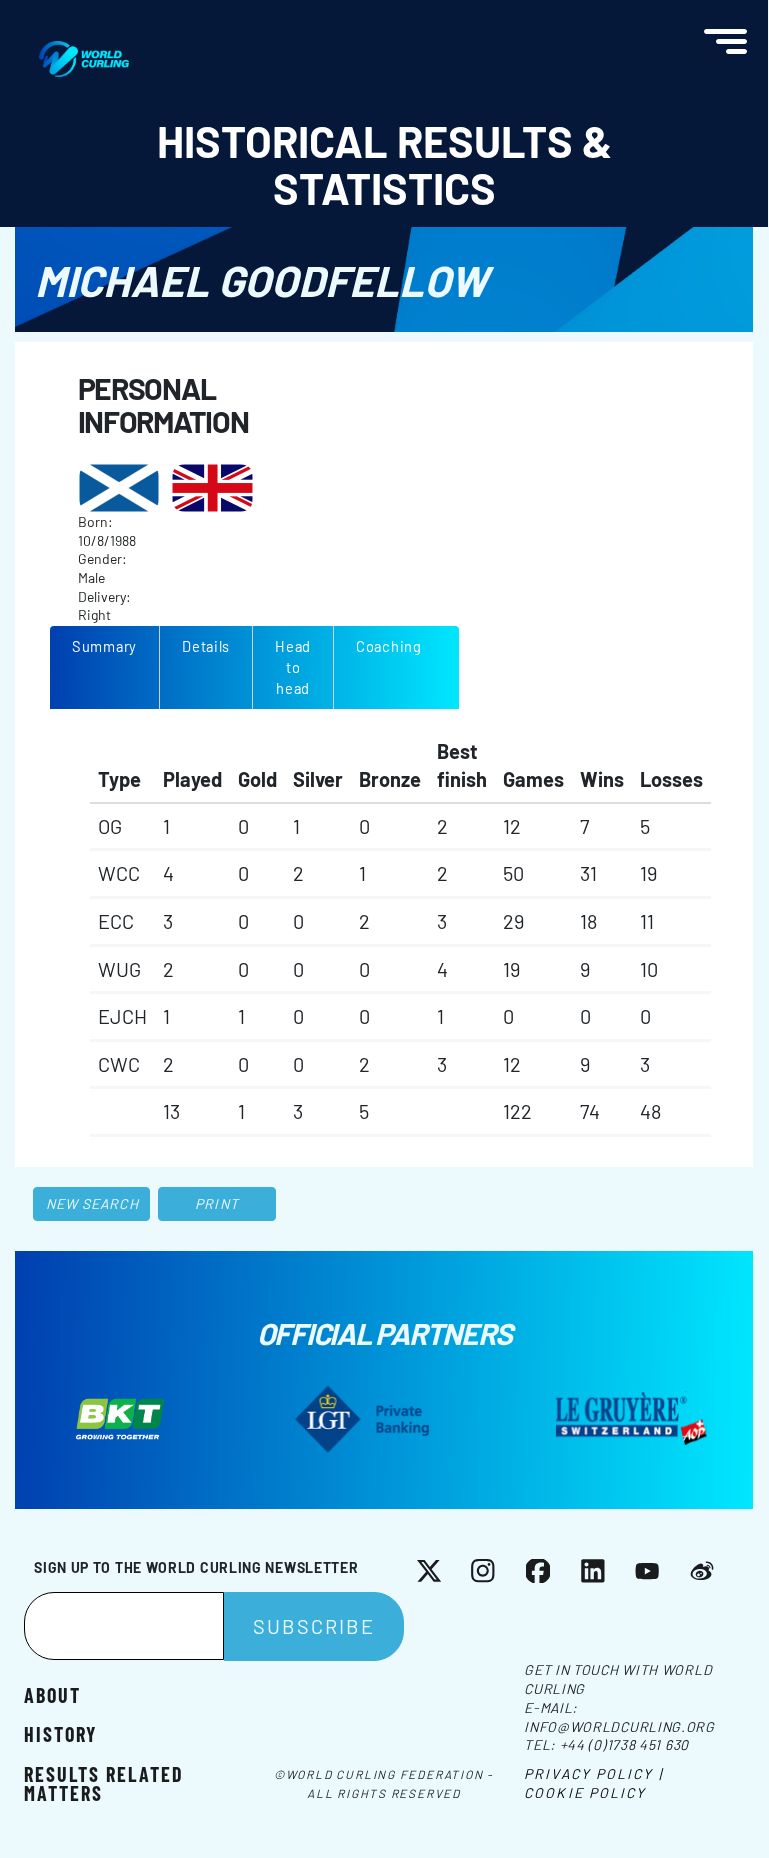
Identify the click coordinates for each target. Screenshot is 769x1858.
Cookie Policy (585, 1792)
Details (206, 646)
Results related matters (104, 1782)
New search (92, 1203)
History (60, 1733)
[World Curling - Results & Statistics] (84, 51)
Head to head (293, 667)
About (52, 1694)
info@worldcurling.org (619, 1726)
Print (217, 1203)
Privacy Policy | (593, 1773)
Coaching (389, 646)
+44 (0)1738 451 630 (624, 1744)
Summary (104, 646)
